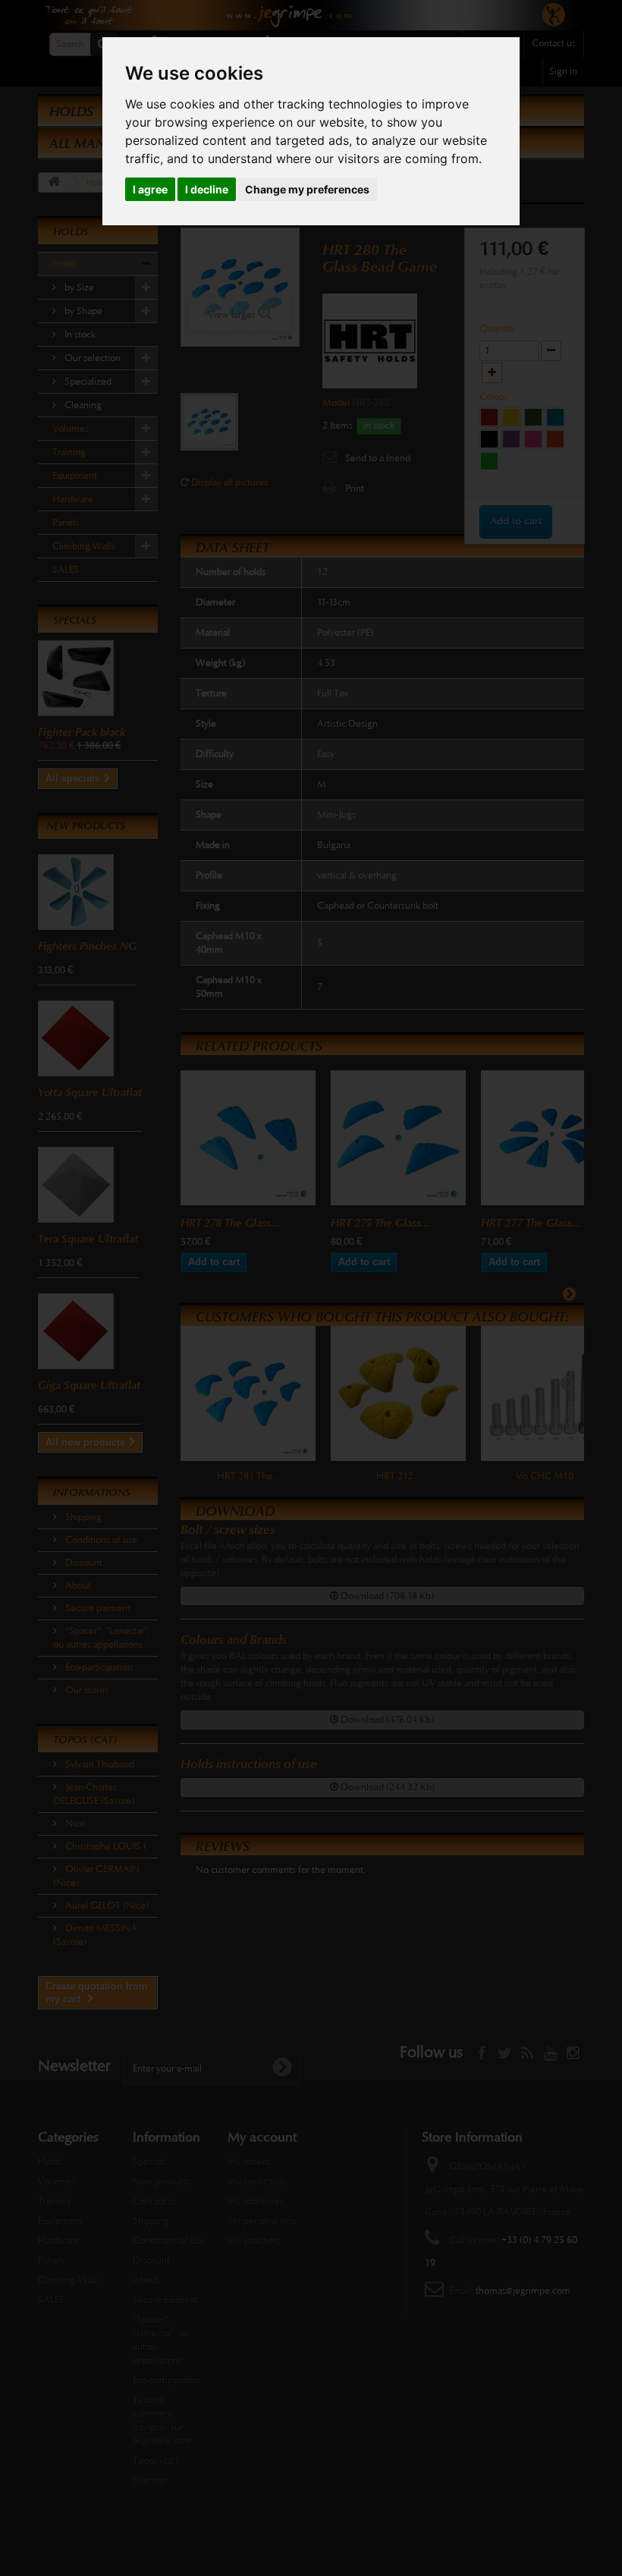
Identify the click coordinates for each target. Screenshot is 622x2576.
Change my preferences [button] (307, 189)
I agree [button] (150, 189)
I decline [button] (207, 189)
